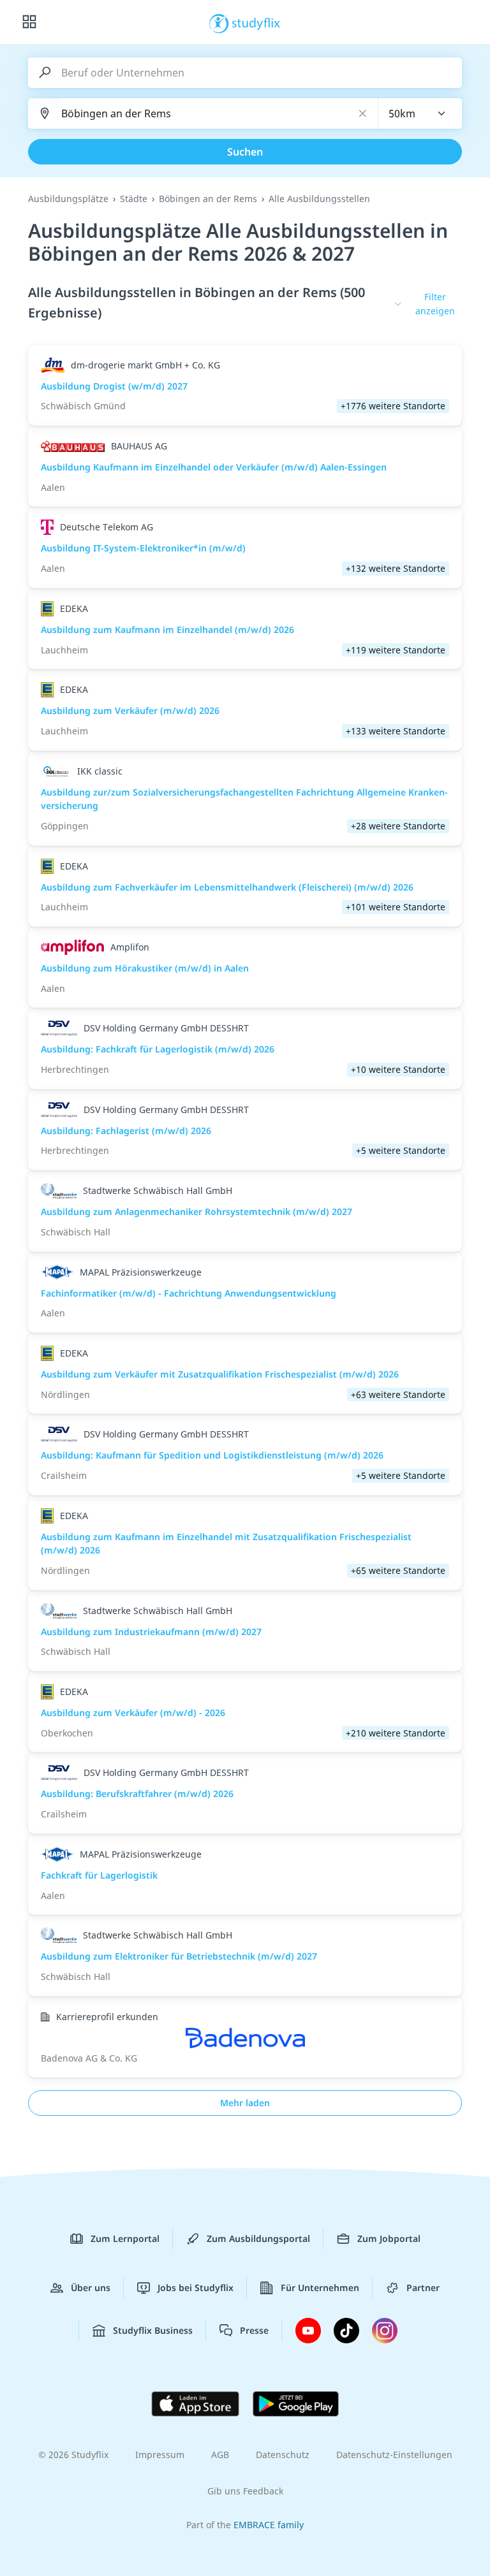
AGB (220, 2455)
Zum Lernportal (125, 2238)
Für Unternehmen (320, 2288)
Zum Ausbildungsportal (258, 2238)
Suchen (245, 152)
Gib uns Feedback (245, 2491)
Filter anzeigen (435, 304)
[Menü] (29, 22)
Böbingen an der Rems (208, 199)
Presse (254, 2330)
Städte (134, 199)
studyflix (256, 22)
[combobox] (420, 113)
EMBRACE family (269, 2525)
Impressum (160, 2455)
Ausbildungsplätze (68, 199)
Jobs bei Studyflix (196, 2288)
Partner (423, 2288)
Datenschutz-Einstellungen (394, 2455)
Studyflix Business (153, 2330)
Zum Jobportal (389, 2238)
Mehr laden (245, 2103)
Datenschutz (283, 2455)
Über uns (91, 2288)
